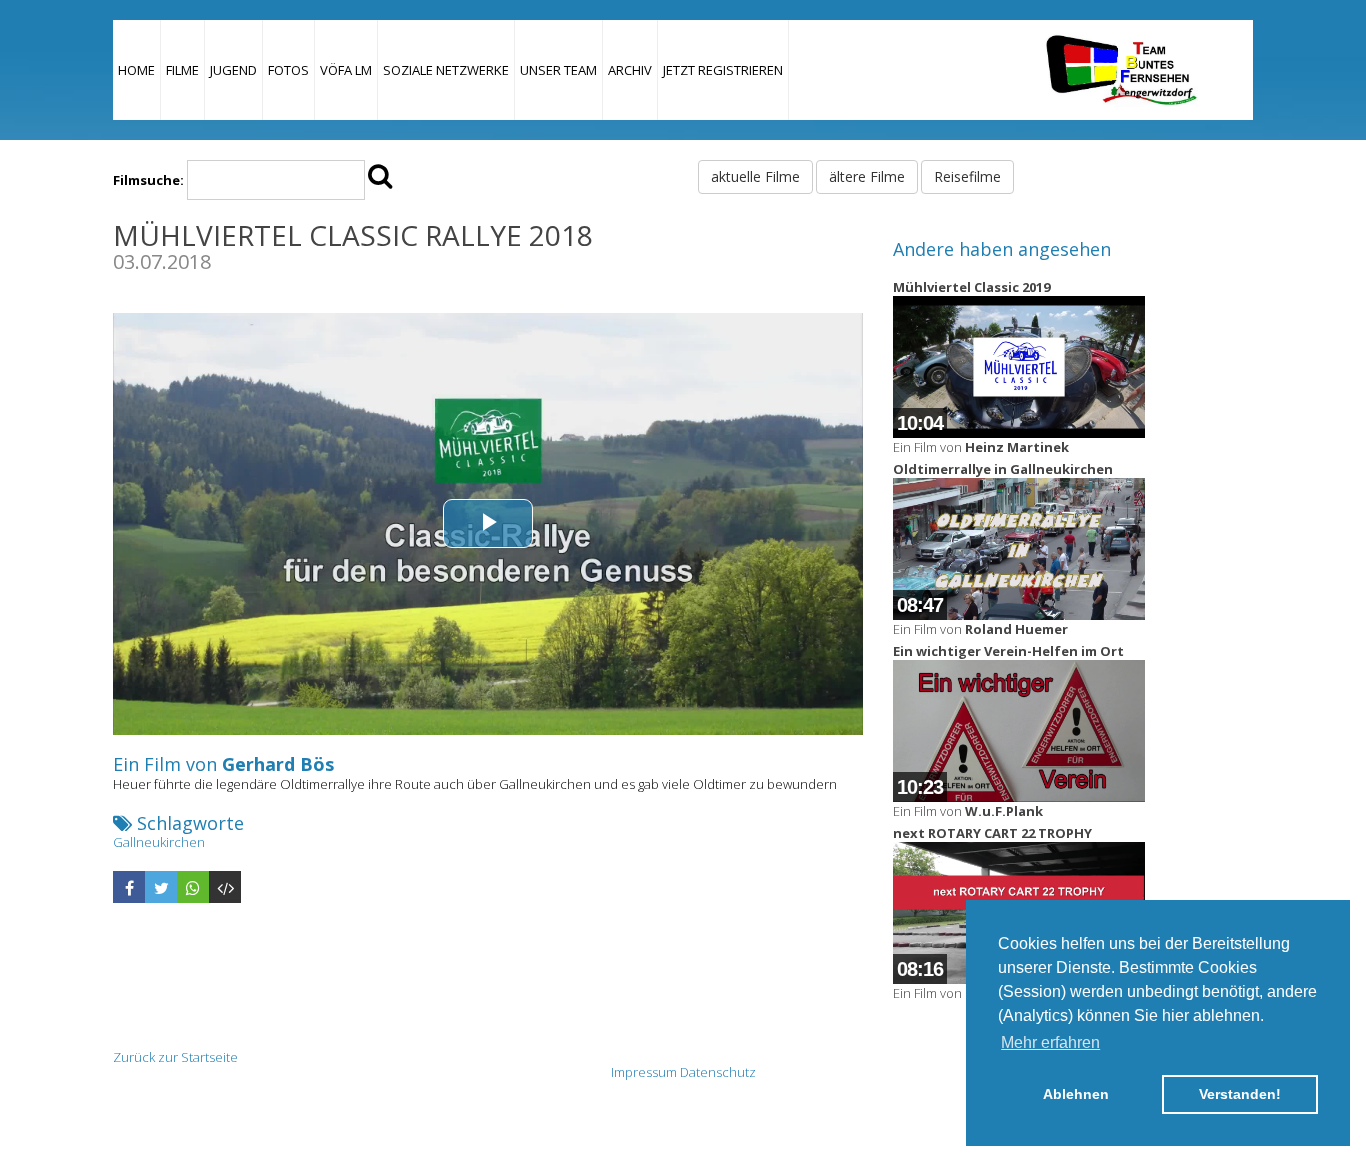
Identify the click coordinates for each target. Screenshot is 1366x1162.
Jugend (233, 70)
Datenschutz (718, 1072)
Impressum (644, 1072)
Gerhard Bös (278, 764)
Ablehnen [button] (1076, 1094)
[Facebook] (129, 887)
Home (136, 70)
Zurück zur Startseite (175, 1057)
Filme (182, 70)
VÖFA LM (346, 70)
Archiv (630, 70)
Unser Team (558, 70)
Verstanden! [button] (1240, 1094)
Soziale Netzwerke (446, 70)
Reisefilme (967, 176)
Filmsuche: (148, 180)
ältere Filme (867, 176)
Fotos (288, 70)
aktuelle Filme (755, 176)
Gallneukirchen (159, 842)
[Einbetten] (225, 887)
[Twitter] (161, 887)
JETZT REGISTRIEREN (723, 70)
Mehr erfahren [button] (1050, 1042)
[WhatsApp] (193, 887)
